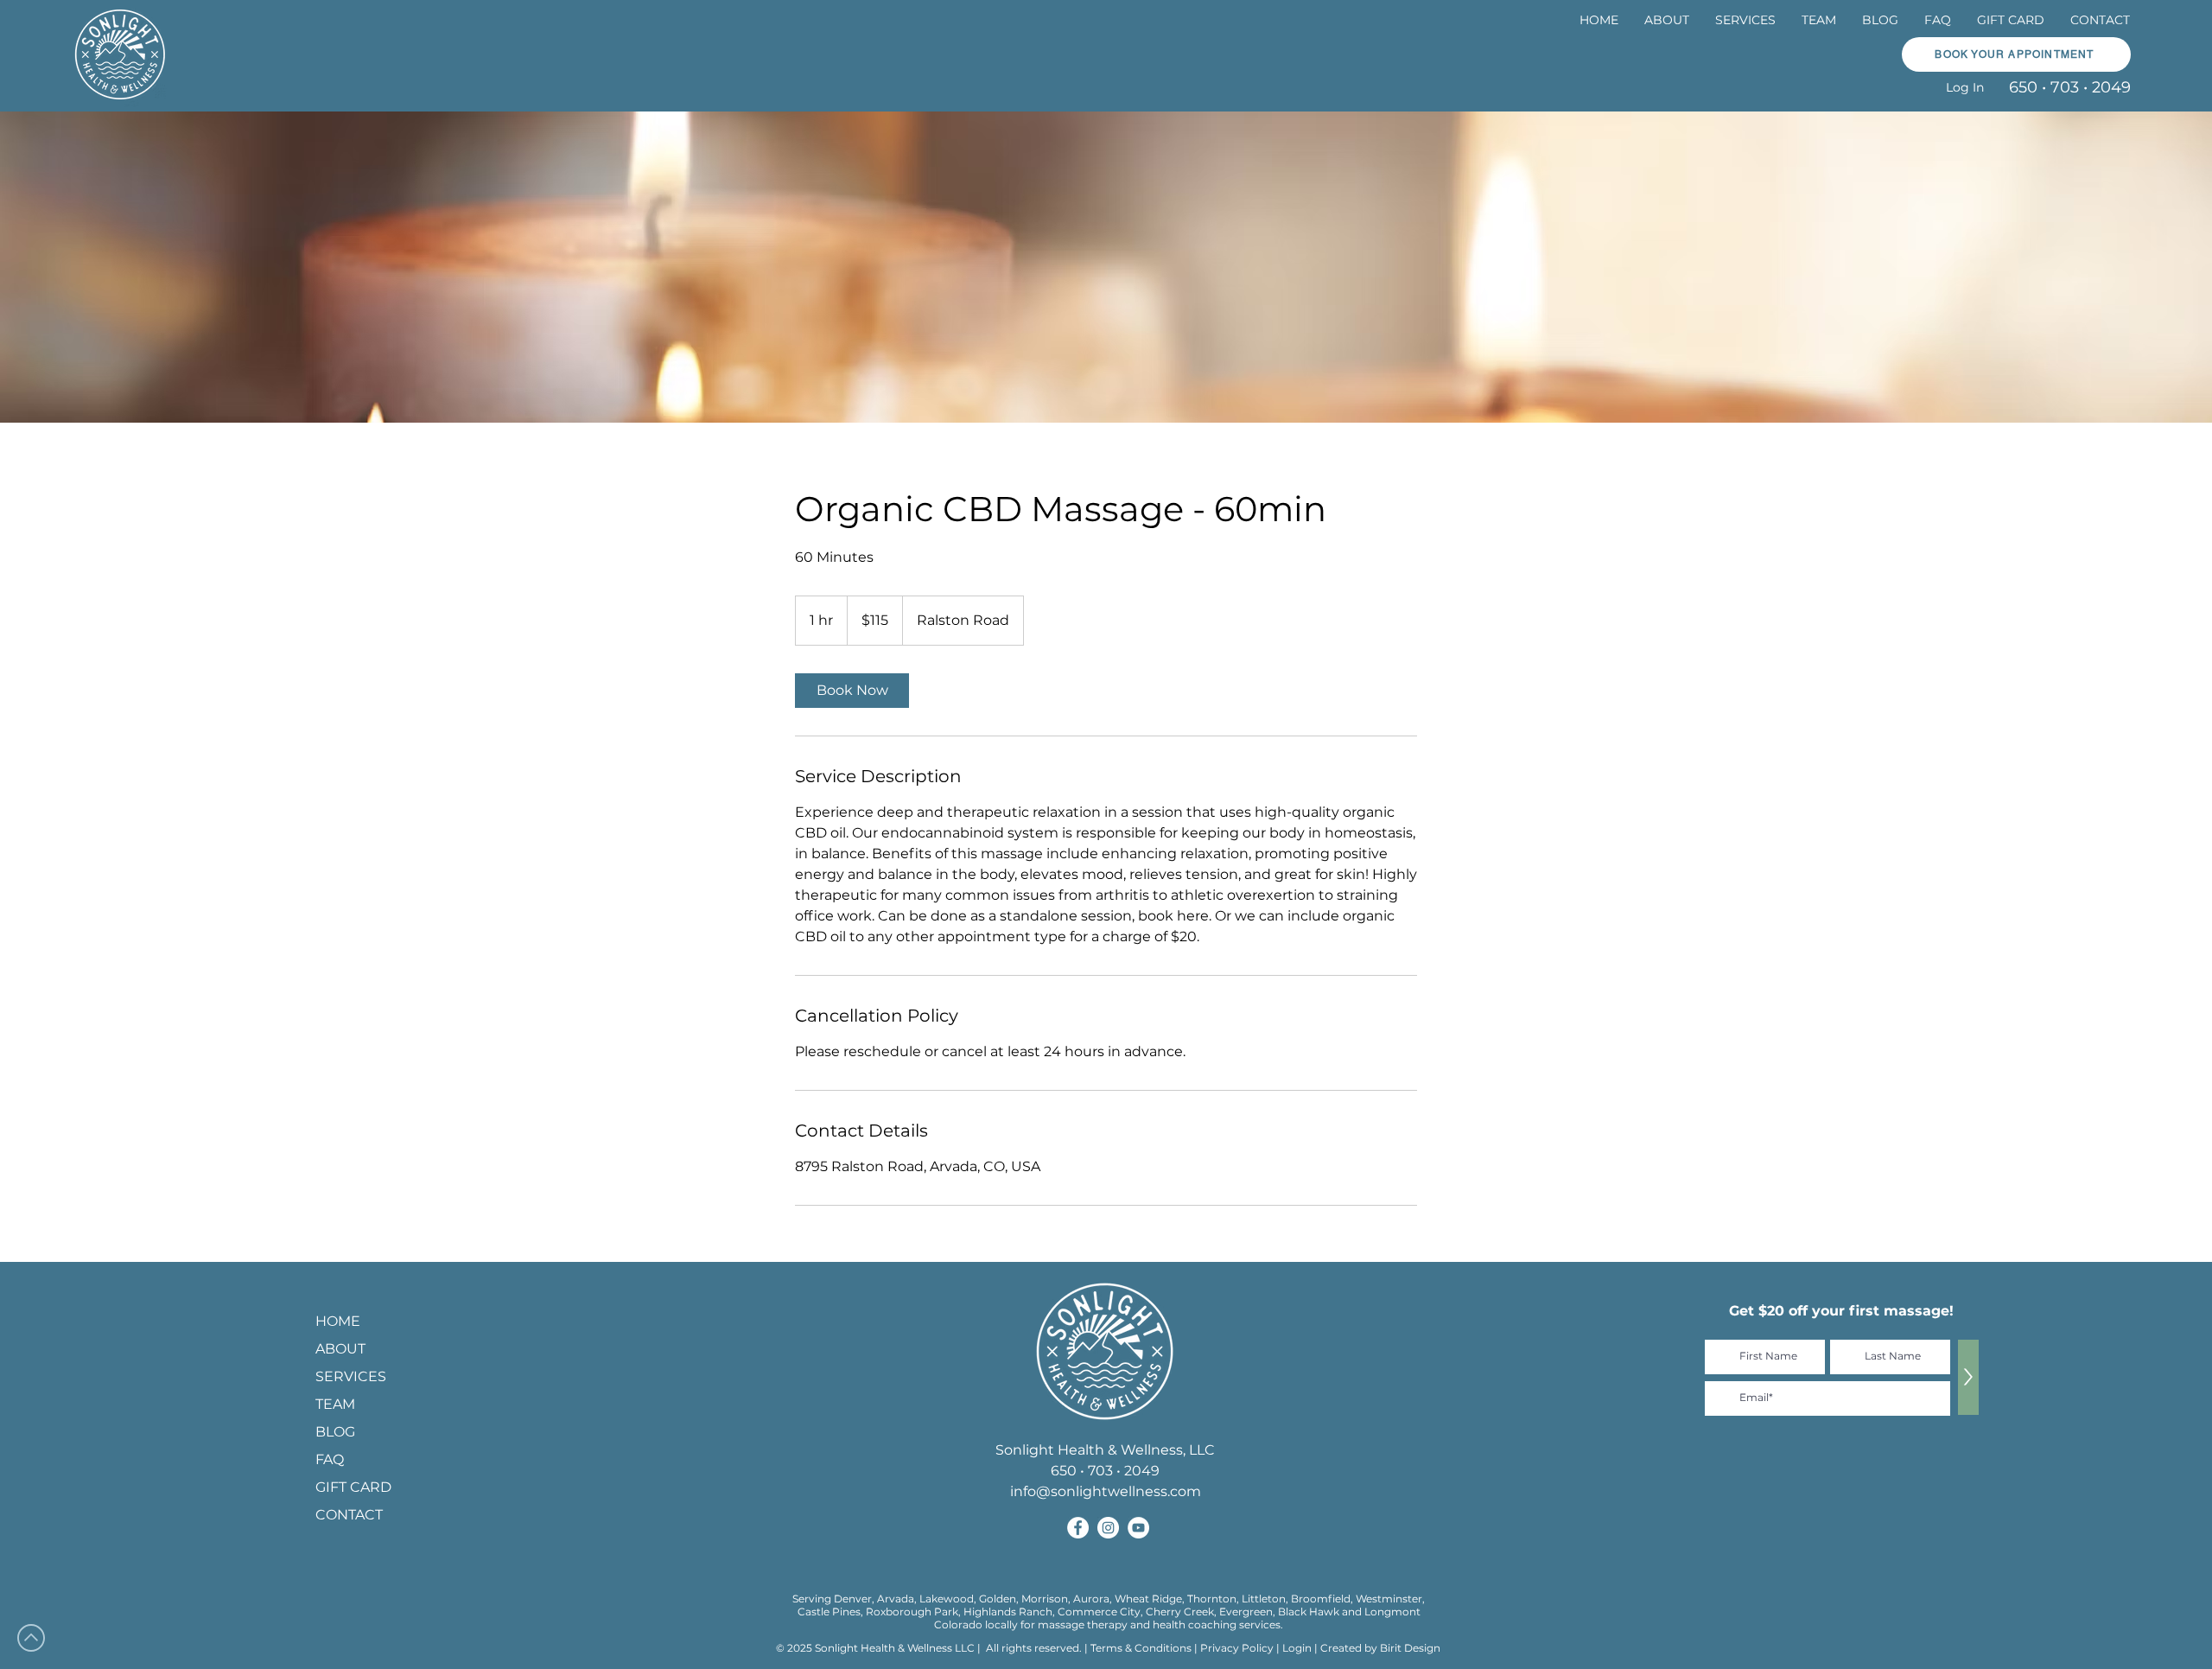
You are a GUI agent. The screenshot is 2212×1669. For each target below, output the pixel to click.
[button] (1745, 20)
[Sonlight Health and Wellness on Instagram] (1108, 1528)
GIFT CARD (353, 1487)
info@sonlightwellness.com (1106, 1491)
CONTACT (349, 1515)
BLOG (335, 1432)
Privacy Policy (1238, 1648)
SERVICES (351, 1376)
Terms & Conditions (1141, 1648)
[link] (852, 691)
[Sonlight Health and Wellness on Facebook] (1078, 1528)
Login (1297, 1648)
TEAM (335, 1404)
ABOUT (340, 1349)
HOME (338, 1321)
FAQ (330, 1459)
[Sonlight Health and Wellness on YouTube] (1138, 1528)
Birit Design (1410, 1648)
